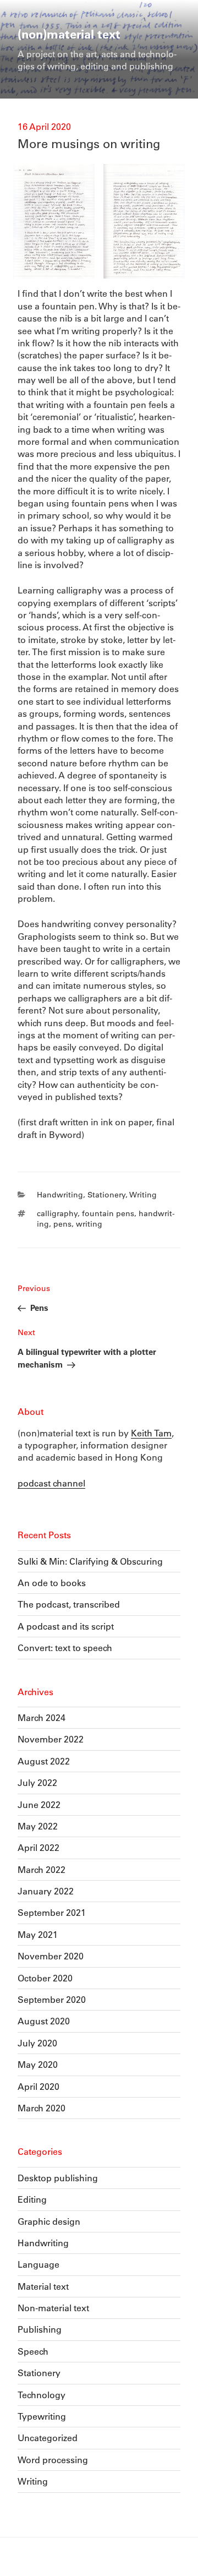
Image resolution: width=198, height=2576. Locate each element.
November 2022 (51, 1739)
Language (38, 2264)
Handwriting (60, 1195)
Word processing (53, 2460)
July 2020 (37, 2043)
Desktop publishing (58, 2178)
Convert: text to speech (65, 1648)
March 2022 (42, 1869)
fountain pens (108, 1213)
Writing (143, 1195)
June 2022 (39, 1804)
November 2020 (51, 1956)
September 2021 (52, 1912)
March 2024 (42, 1717)
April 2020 (38, 2086)
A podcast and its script (66, 1626)
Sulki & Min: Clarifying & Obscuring (90, 1561)
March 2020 (42, 2108)
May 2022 (38, 1826)
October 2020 (45, 1978)
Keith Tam (151, 1433)
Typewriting (42, 2416)
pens (62, 1224)
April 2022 (38, 1847)
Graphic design (49, 2221)
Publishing (40, 2329)
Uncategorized (48, 2438)
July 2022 (37, 1782)
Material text (43, 2286)
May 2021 (38, 1934)
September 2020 (52, 1999)
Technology (42, 2395)
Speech (33, 2351)
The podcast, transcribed (69, 1604)
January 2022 (46, 1891)
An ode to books (52, 1583)
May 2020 (38, 2064)
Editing (32, 2199)
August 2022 (44, 1761)
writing (89, 1224)
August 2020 (44, 2021)
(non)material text (69, 34)
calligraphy (57, 1213)
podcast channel (51, 1483)
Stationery (106, 1195)
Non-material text (53, 2308)
